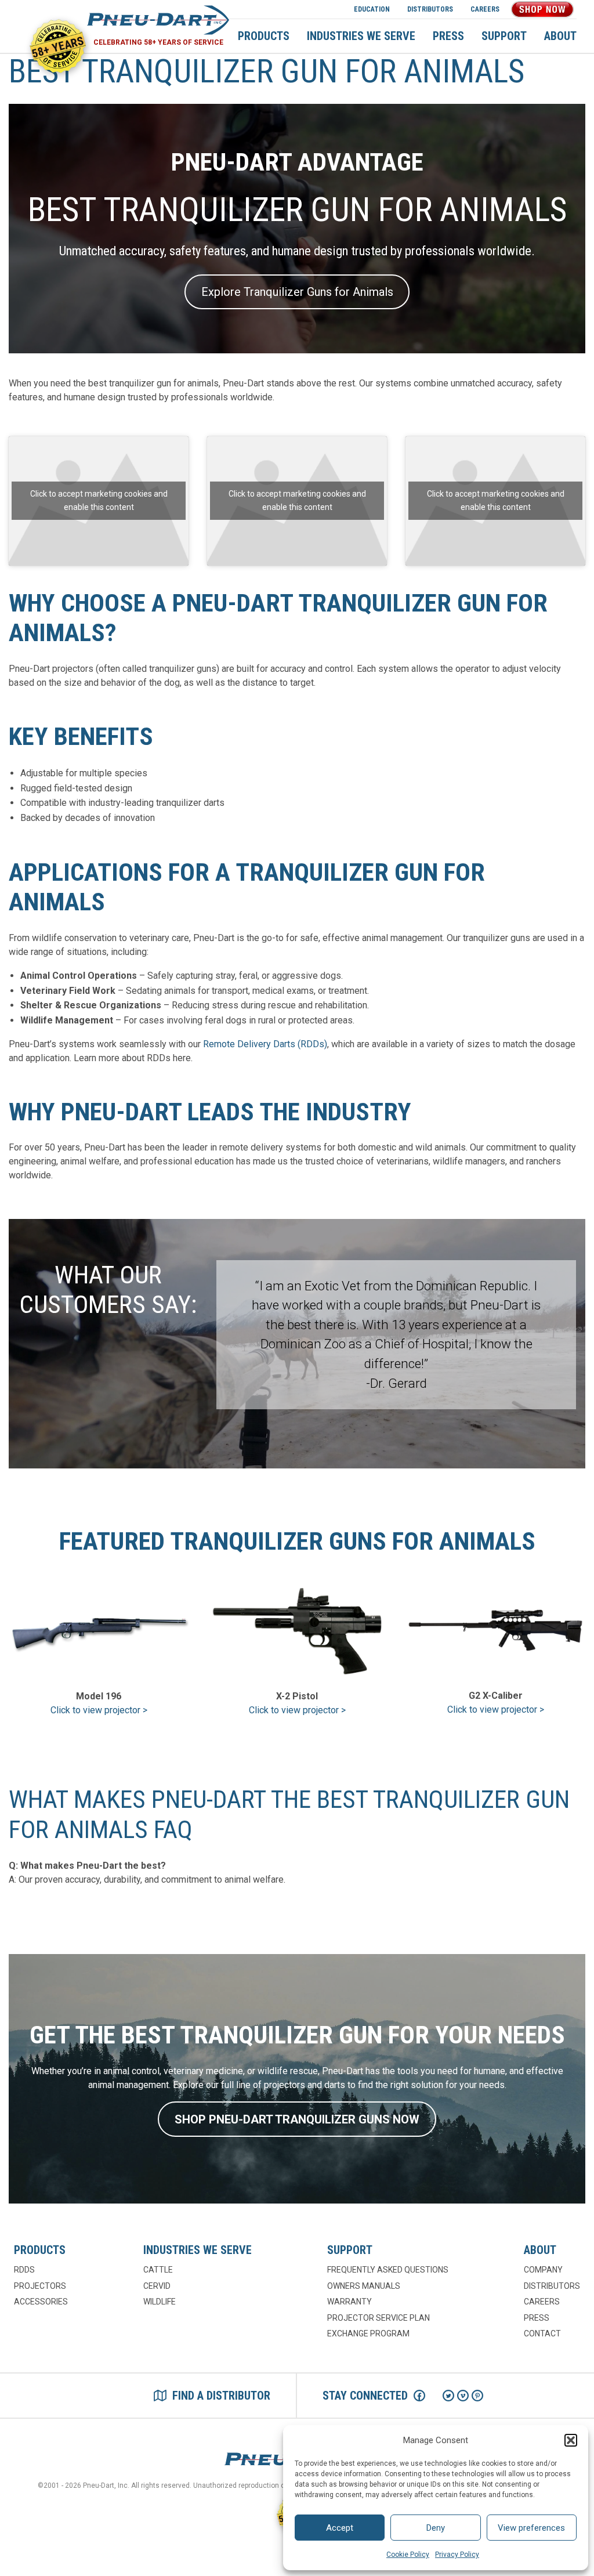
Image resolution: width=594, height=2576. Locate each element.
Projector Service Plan (379, 2318)
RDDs (24, 2270)
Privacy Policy (457, 2555)
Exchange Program (368, 2333)
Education (372, 9)
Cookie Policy (408, 2555)
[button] (571, 2440)
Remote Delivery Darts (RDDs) (265, 1044)
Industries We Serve (361, 36)
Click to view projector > (99, 1710)
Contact (542, 2333)
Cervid (157, 2286)
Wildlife (160, 2302)
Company (543, 2270)
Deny (436, 2528)
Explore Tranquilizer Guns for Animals (297, 292)
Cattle (158, 2270)
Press (448, 36)
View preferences (531, 2528)
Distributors (430, 9)
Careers (485, 9)
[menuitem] (372, 9)
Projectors (40, 2286)
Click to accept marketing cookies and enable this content (99, 500)
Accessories (41, 2302)
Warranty (349, 2302)
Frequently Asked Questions (388, 2270)
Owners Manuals (364, 2286)
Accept (340, 2528)
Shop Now (542, 9)
